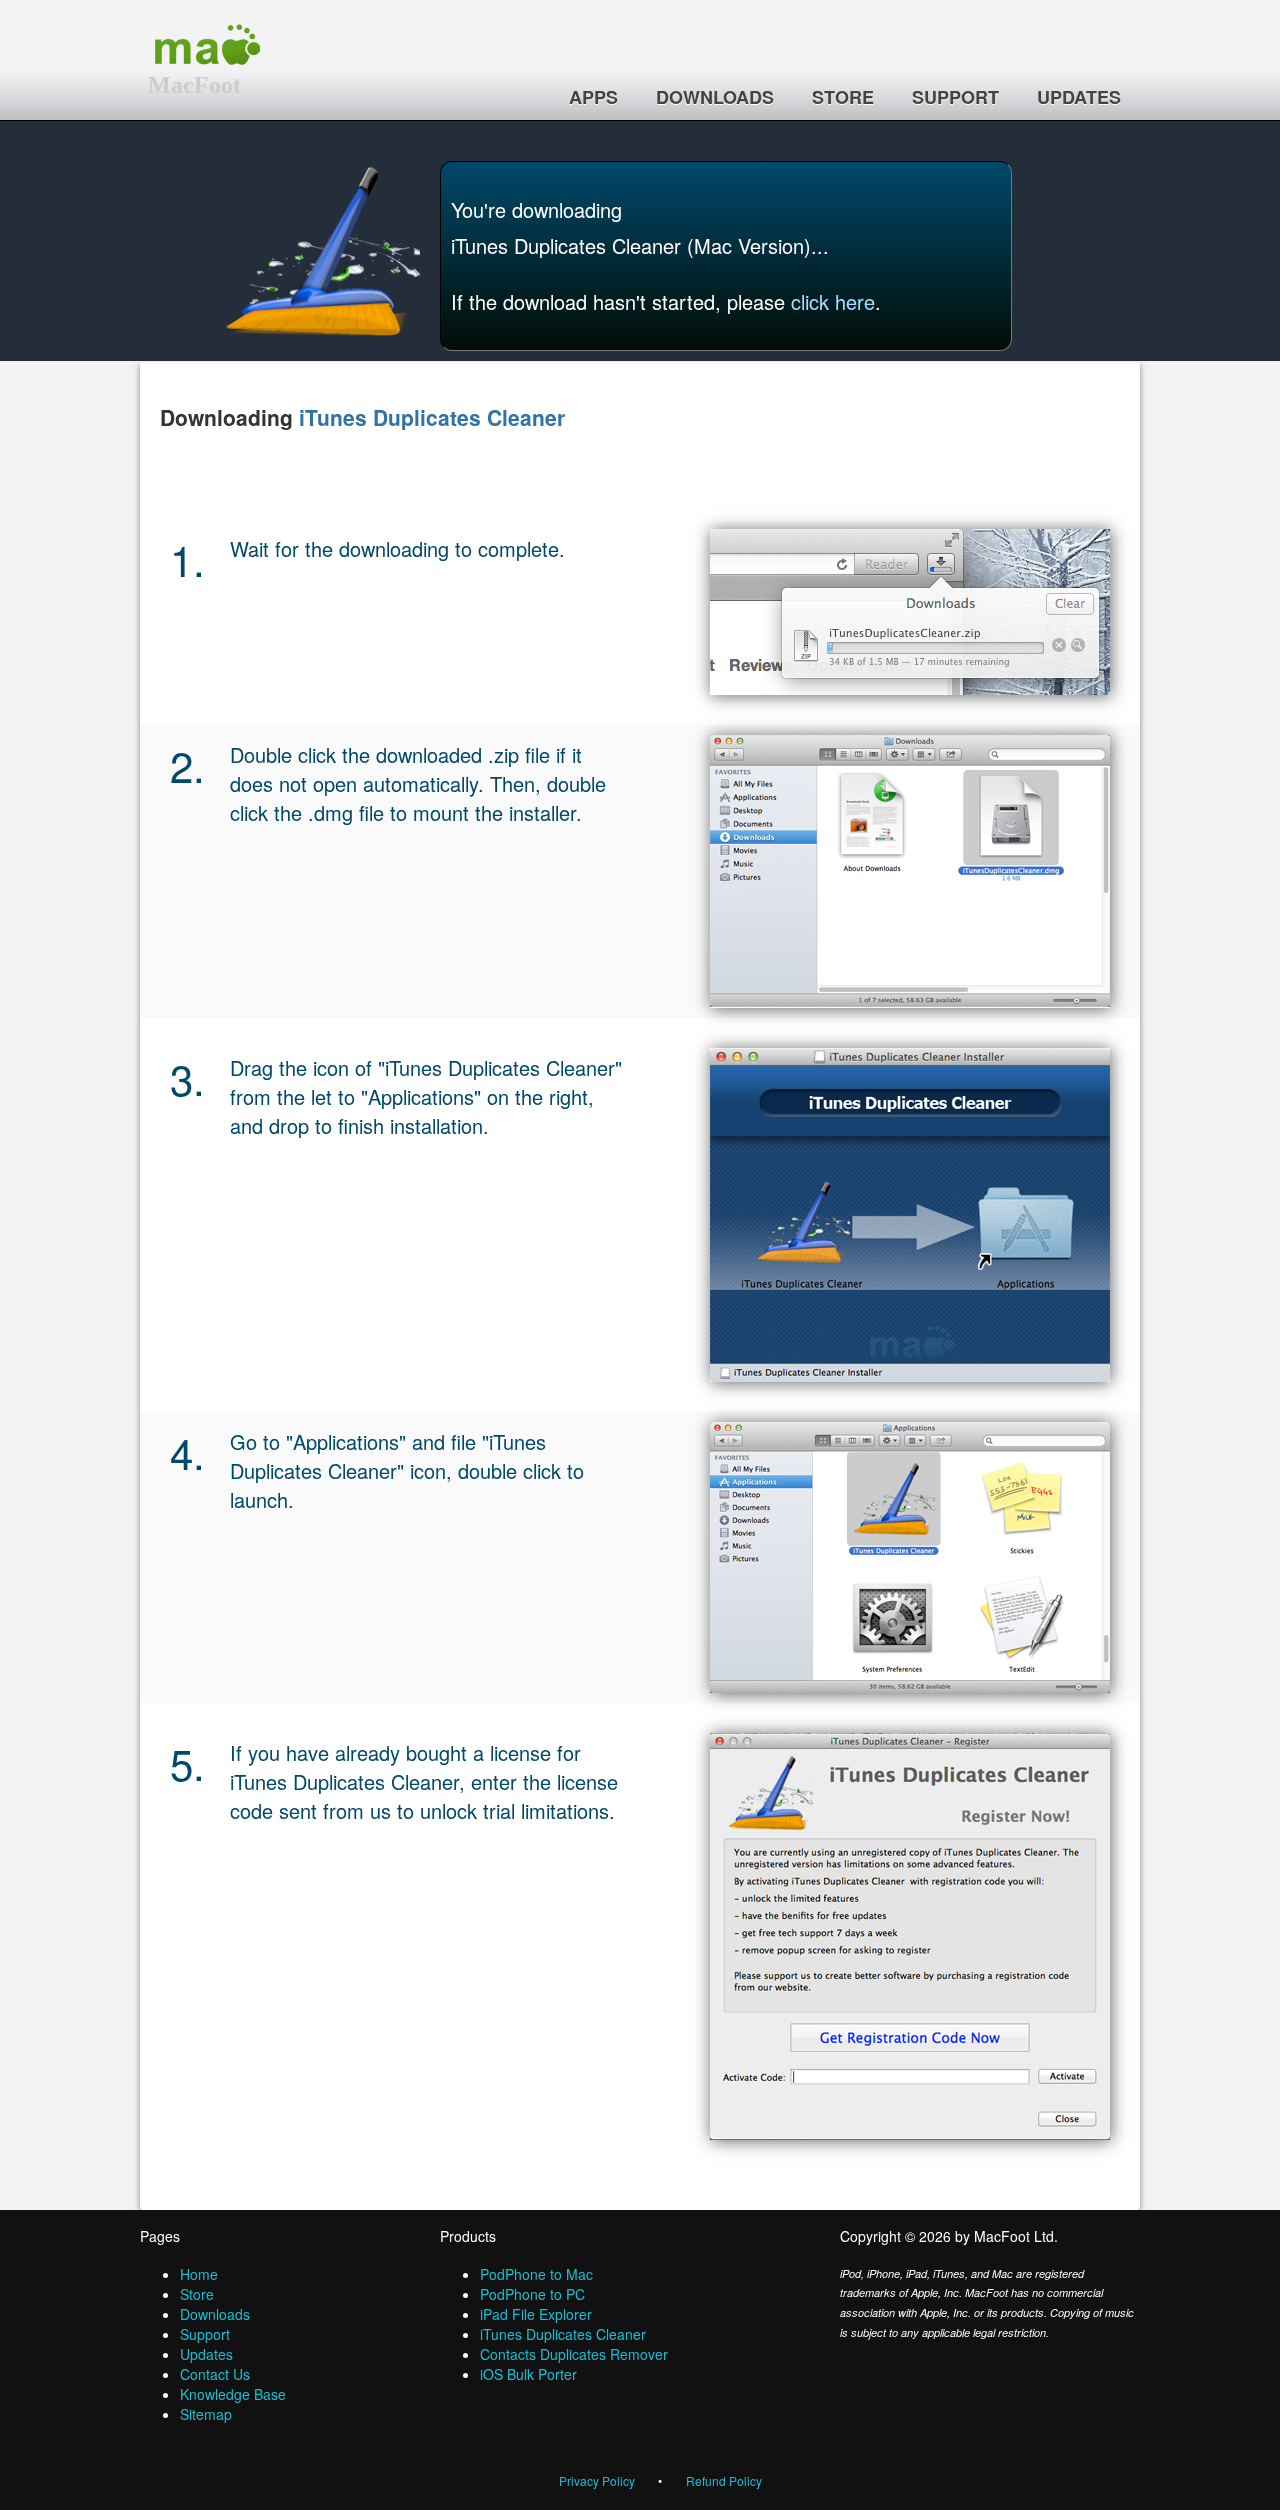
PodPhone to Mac (536, 2274)
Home (199, 2274)
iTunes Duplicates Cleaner (432, 417)
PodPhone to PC (532, 2294)
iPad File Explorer (536, 2314)
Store (843, 97)
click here (833, 301)
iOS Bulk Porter (528, 2374)
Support (955, 97)
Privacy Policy (597, 2480)
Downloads (715, 97)
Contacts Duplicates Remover (574, 2354)
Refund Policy (724, 2480)
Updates (1079, 97)
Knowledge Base (233, 2394)
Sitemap (206, 2414)
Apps (593, 97)
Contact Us (215, 2374)
